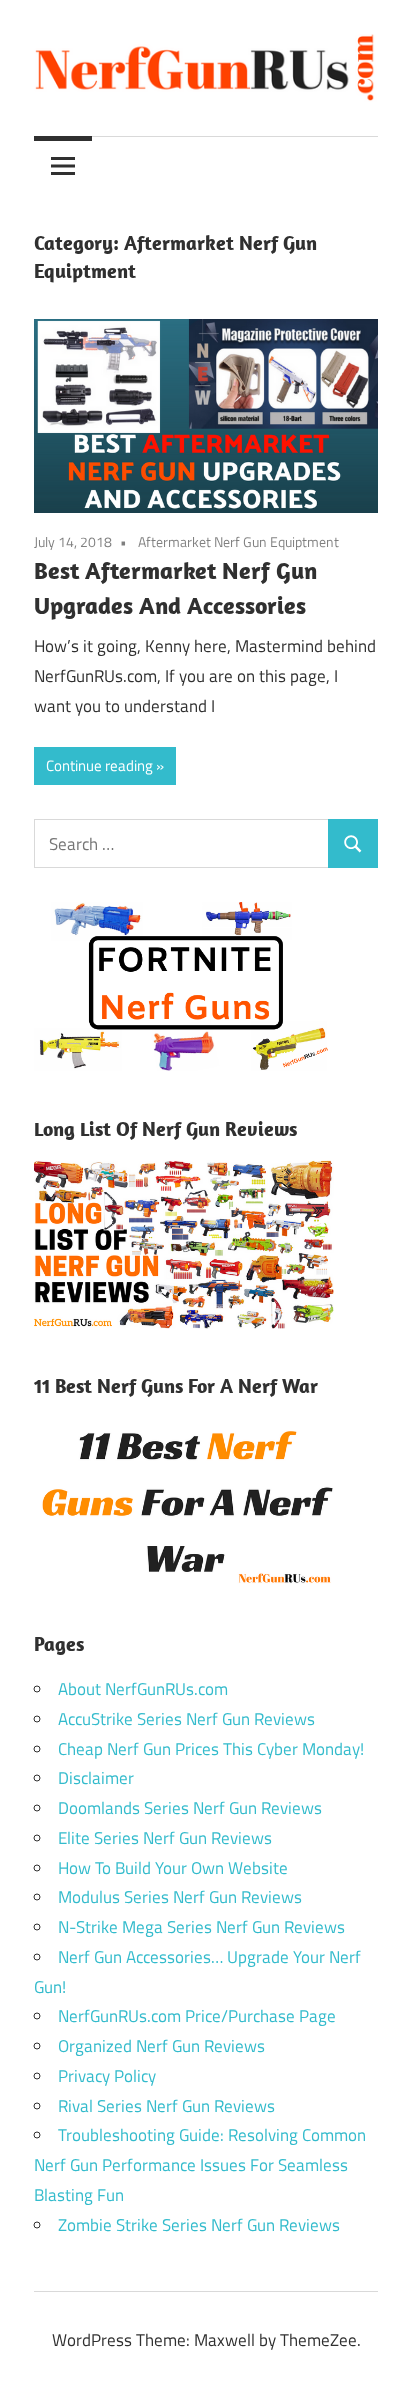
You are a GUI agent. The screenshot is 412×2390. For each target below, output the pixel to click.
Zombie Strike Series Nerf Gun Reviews (199, 2225)
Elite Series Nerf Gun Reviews (165, 1838)
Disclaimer (96, 1778)
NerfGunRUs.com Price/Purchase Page (197, 2016)
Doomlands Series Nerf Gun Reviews (190, 1808)
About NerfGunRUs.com (143, 1689)
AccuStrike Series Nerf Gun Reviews (186, 1719)
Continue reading (99, 765)
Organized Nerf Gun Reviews (161, 2046)
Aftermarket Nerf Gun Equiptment (238, 541)
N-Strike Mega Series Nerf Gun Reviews (201, 1927)
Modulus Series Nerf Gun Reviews (180, 1897)
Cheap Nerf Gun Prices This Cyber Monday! (211, 1749)
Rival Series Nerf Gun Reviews (166, 2106)
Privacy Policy (107, 2076)
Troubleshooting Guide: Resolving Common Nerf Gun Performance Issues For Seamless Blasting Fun (200, 2165)
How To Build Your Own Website (173, 1868)
